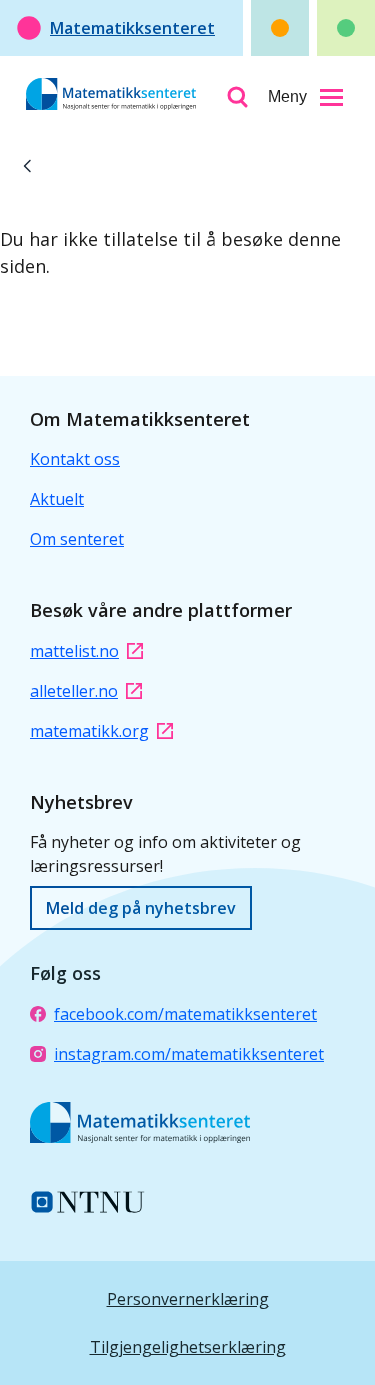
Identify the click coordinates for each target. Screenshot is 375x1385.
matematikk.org (89, 731)
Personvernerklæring (188, 1299)
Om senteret (77, 539)
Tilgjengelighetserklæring (188, 1347)
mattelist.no (74, 651)
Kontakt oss (75, 459)
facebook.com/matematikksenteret (185, 1014)
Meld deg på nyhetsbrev (141, 908)
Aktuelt (57, 499)
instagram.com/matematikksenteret (189, 1054)
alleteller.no (74, 691)
